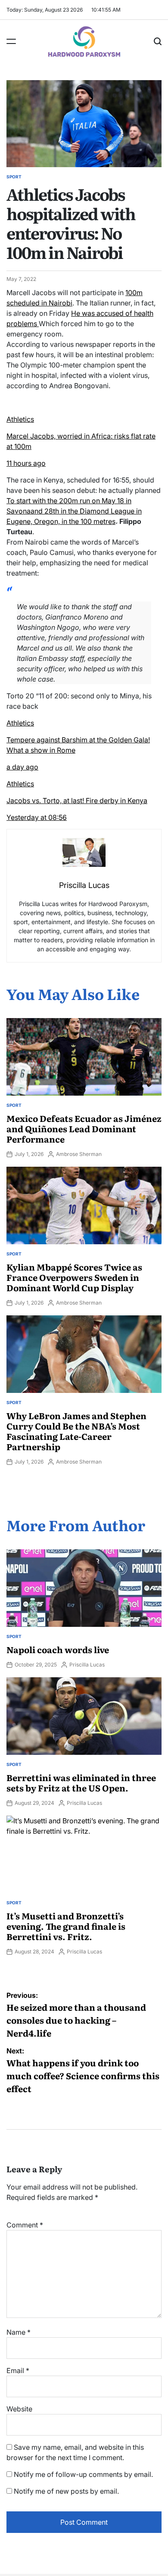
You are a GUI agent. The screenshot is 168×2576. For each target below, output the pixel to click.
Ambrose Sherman (79, 1154)
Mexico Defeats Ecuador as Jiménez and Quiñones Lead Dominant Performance (84, 1128)
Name (19, 2332)
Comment (25, 2225)
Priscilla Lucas (87, 1665)
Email (18, 2370)
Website (19, 2409)
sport (14, 177)
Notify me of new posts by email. (66, 2491)
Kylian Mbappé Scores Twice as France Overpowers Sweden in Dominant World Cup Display (74, 1277)
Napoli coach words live (58, 1649)
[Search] (158, 41)
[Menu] (11, 41)
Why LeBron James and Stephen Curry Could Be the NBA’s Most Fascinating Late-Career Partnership (76, 1431)
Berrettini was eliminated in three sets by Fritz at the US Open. (81, 1782)
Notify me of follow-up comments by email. (83, 2474)
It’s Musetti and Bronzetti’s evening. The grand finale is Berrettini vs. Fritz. (66, 1926)
